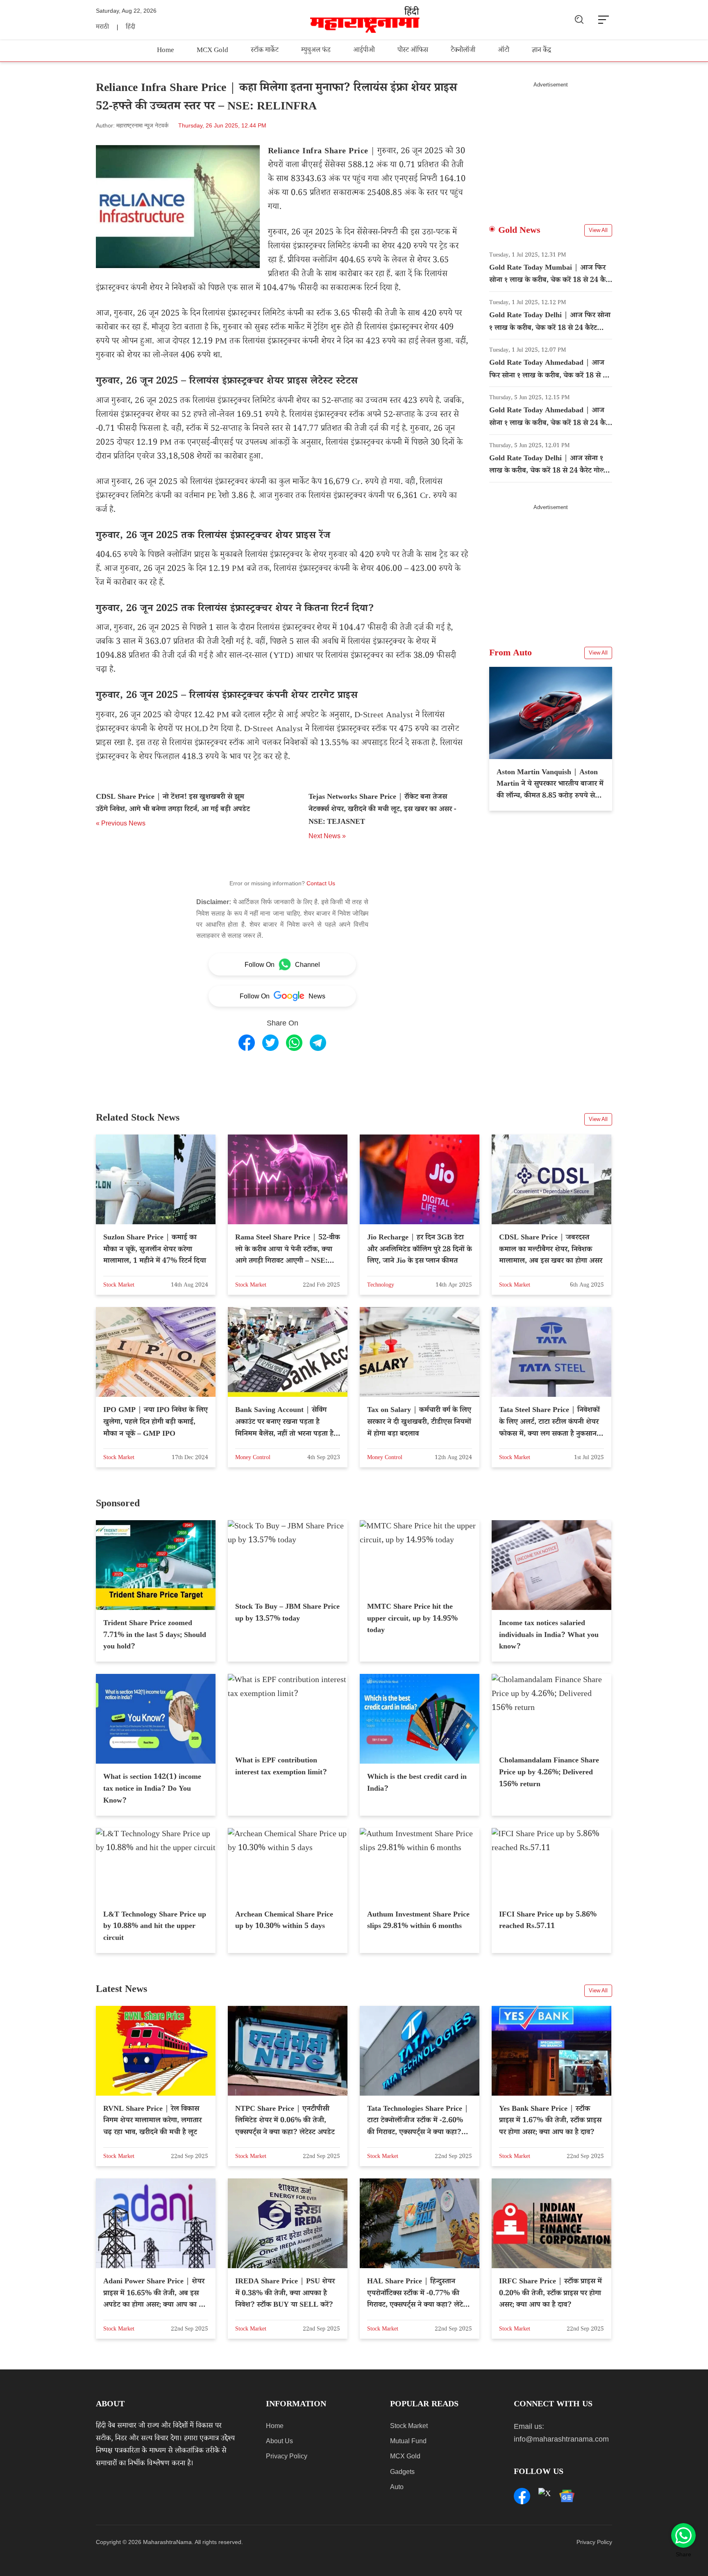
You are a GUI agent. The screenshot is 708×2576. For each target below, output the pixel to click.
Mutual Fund (408, 2441)
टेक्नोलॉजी (463, 51)
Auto (397, 2487)
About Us (279, 2441)
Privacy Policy (287, 2456)
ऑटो (504, 51)
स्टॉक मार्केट (265, 51)
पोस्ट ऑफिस (413, 51)
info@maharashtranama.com (561, 2439)
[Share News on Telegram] (318, 1043)
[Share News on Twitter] (270, 1043)
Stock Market (409, 2426)
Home (166, 51)
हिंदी (130, 28)
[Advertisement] (551, 146)
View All (598, 230)
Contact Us (321, 883)
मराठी (102, 28)
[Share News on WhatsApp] (294, 1043)
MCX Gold (212, 51)
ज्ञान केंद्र (541, 51)
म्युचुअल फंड (316, 51)
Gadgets (402, 2472)
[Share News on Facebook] (247, 1043)
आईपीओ (364, 51)
